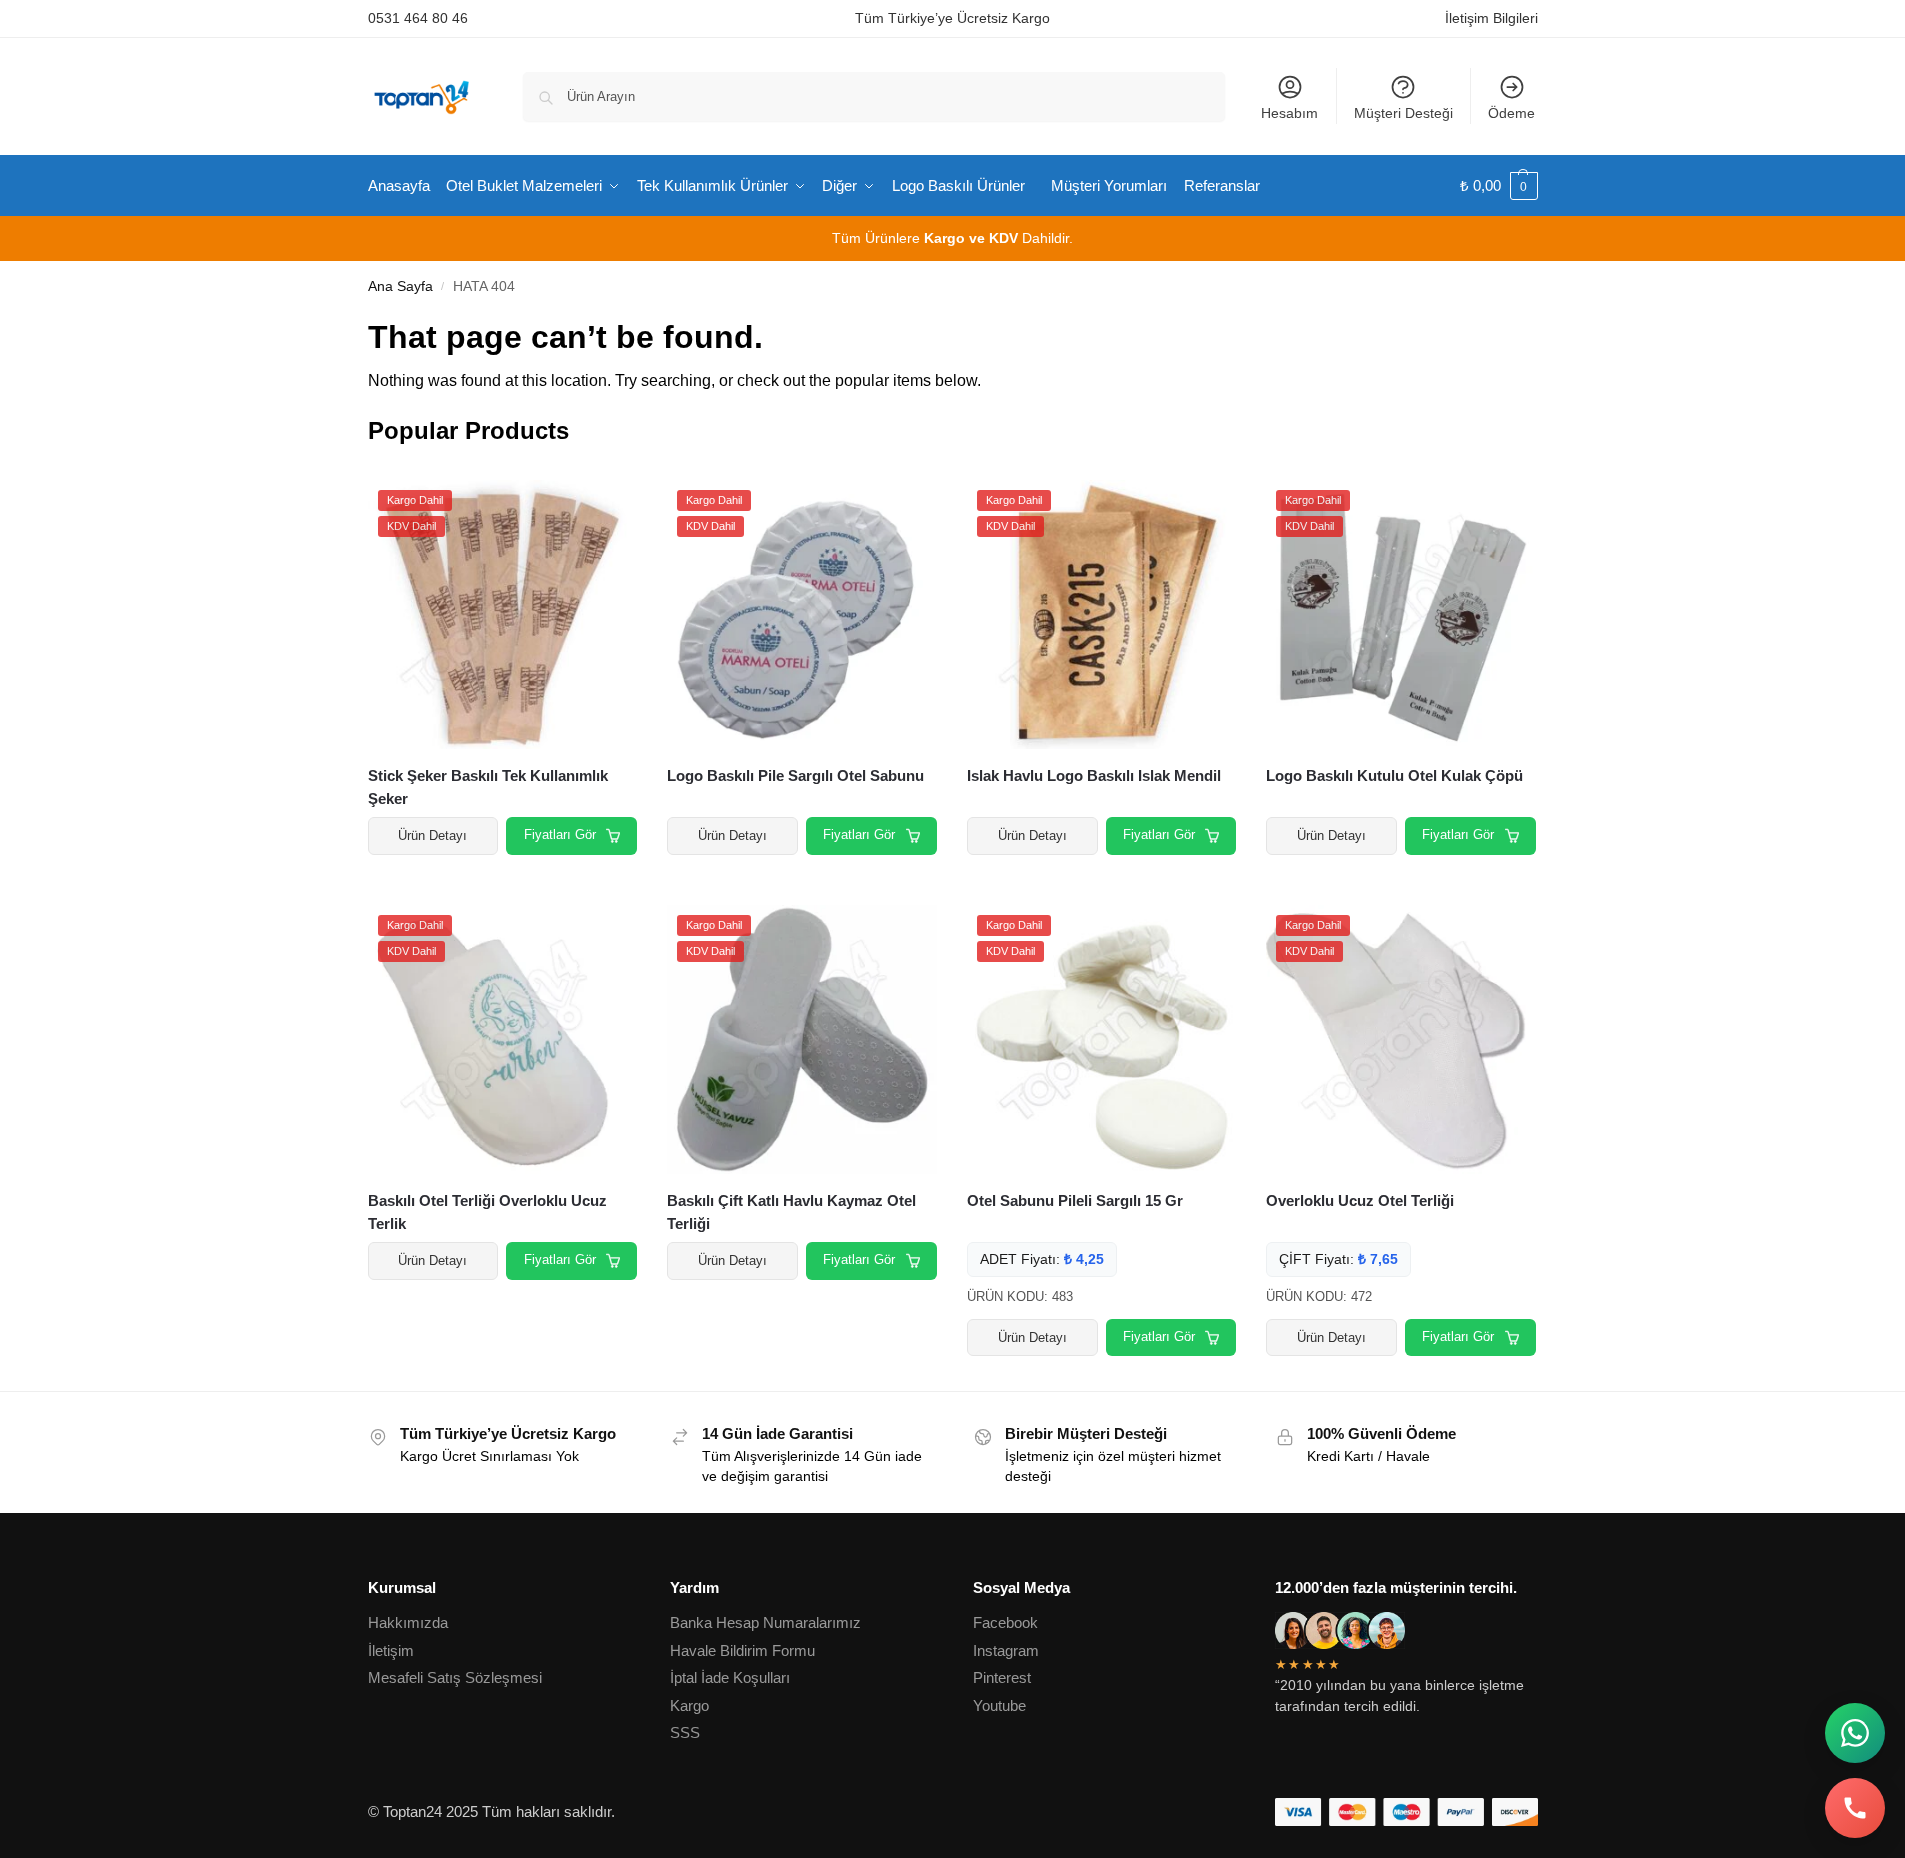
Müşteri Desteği (1403, 113)
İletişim (391, 1650)
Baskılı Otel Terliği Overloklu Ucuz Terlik (487, 1212)
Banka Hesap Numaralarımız (765, 1622)
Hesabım (1289, 113)
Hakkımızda (408, 1622)
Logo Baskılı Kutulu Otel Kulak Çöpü (1394, 775)
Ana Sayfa (400, 286)
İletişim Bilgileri (1491, 18)
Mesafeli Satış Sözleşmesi (455, 1677)
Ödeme (1511, 113)
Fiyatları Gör (560, 834)
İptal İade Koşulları (730, 1677)
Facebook (1005, 1622)
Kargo (689, 1705)
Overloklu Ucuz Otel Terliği (1360, 1200)
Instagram (1006, 1650)
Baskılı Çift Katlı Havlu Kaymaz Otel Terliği (791, 1212)
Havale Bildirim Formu (742, 1650)
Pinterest (1002, 1677)
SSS (685, 1732)
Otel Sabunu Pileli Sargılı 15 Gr (1075, 1200)
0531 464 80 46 (418, 18)
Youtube (999, 1705)
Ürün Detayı (432, 835)
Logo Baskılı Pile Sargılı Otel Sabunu (795, 775)
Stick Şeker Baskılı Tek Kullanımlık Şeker (488, 787)
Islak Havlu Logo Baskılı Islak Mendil (1094, 775)
